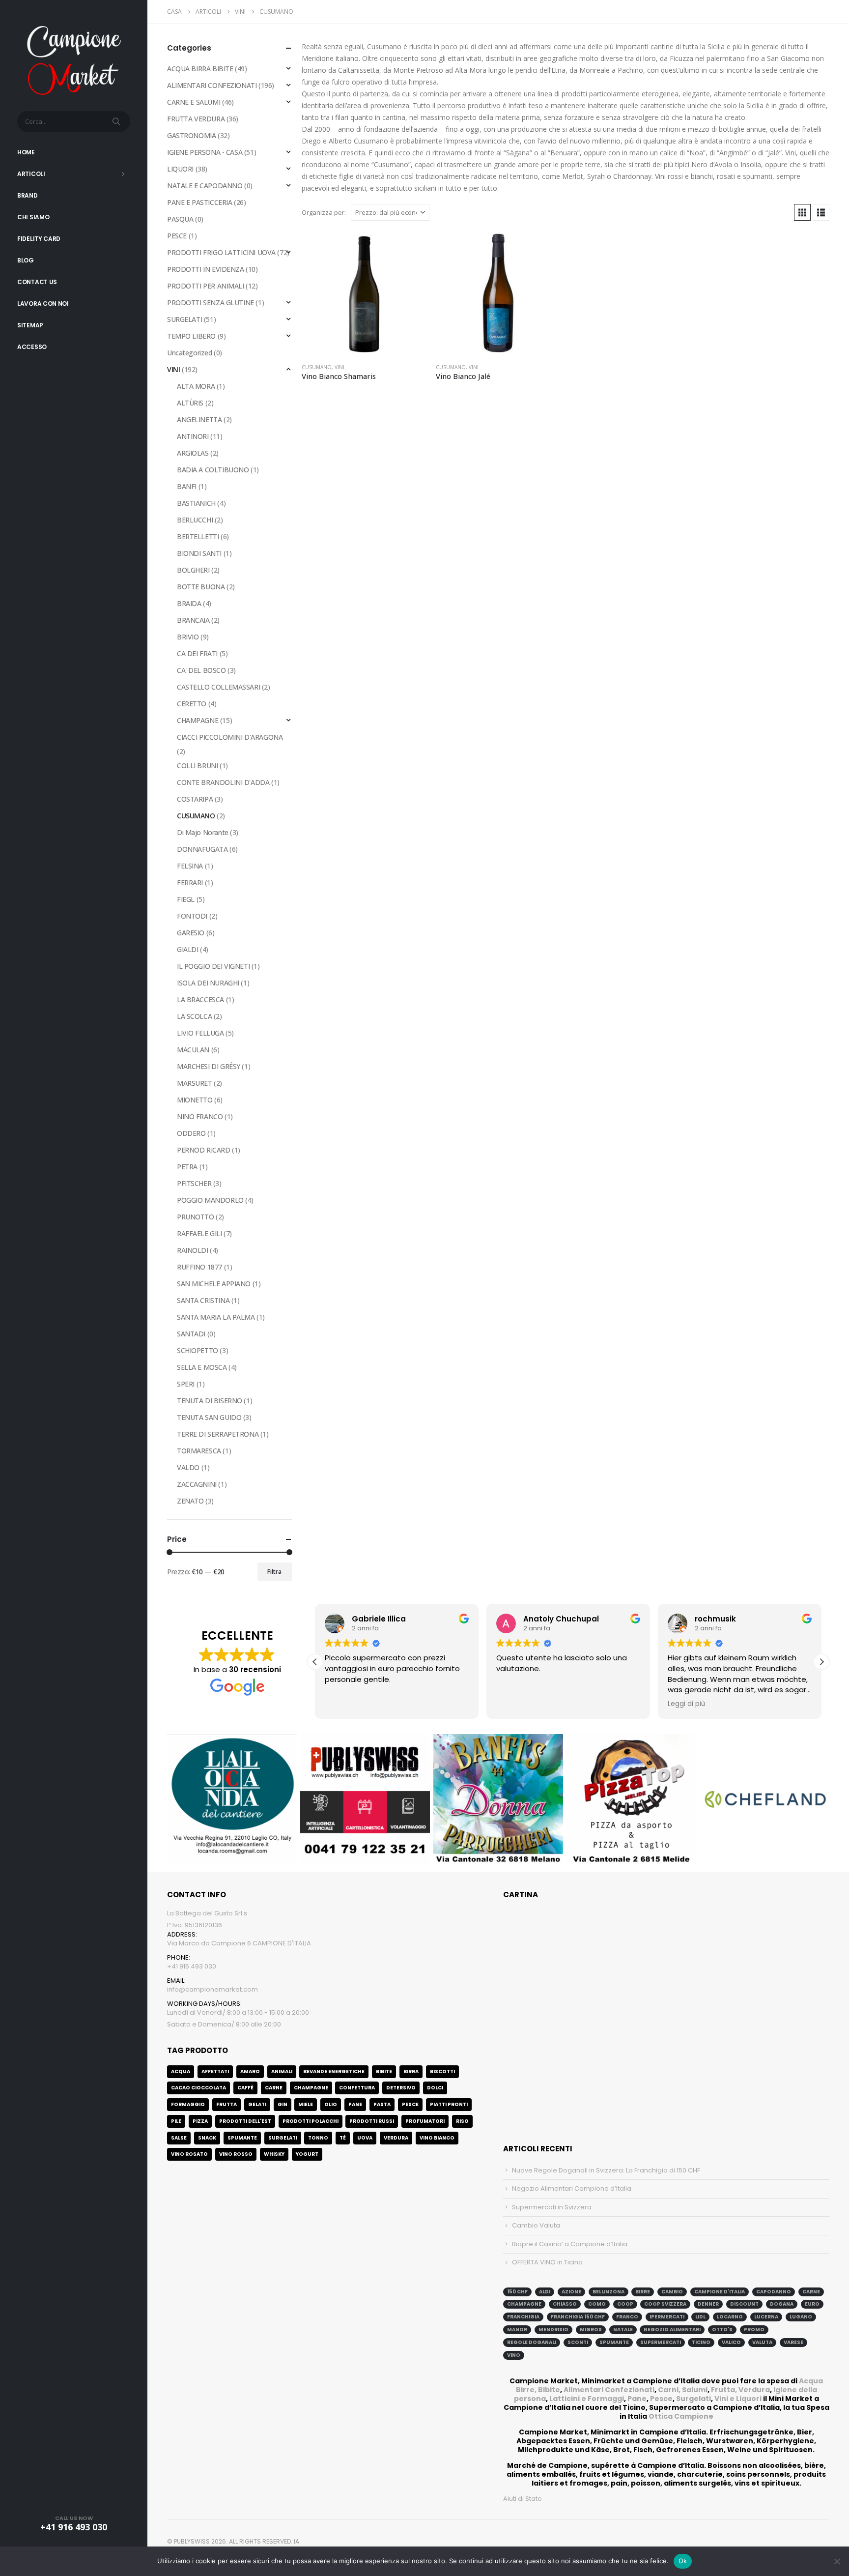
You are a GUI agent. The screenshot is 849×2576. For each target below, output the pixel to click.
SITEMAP (30, 325)
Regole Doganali (532, 2342)
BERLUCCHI (195, 520)
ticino (701, 2342)
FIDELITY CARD (39, 239)
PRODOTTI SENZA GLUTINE (211, 303)
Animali (282, 2071)
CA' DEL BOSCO (201, 670)
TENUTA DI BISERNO (210, 1401)
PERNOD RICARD (204, 1150)
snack (207, 2138)
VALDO (188, 1467)
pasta (382, 2104)
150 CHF (517, 2292)
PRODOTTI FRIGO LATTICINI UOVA (221, 252)
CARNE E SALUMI (194, 102)
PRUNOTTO (196, 1217)
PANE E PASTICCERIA (199, 202)
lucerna (766, 2317)
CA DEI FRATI (197, 653)
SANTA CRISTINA (203, 1300)
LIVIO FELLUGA (200, 1033)
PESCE (177, 236)
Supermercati (661, 2342)
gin (283, 2104)
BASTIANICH (196, 503)
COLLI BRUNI (197, 766)
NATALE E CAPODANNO (205, 186)
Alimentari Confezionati (609, 2390)
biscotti (442, 2071)
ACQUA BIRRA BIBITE (200, 69)
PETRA (187, 1167)
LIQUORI (180, 169)
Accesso (32, 347)
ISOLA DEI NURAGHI (208, 983)
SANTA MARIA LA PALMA (216, 1317)
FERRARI (190, 883)
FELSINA (190, 866)
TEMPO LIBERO (191, 336)
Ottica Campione (681, 2416)
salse (179, 2138)
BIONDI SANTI (199, 553)
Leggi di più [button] (686, 1704)
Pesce (661, 2399)
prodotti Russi (372, 2121)
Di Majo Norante (203, 832)
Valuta (762, 2342)
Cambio (672, 2292)
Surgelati (693, 2399)
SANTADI (191, 1334)
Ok (683, 2561)
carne (274, 2088)
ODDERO (191, 1133)
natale (623, 2330)
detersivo (401, 2088)
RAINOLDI (193, 1250)
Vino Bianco (437, 2138)
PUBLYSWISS (192, 2541)
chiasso (565, 2304)
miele (306, 2104)
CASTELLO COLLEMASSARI (218, 687)
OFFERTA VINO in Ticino (547, 2262)
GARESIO (191, 933)
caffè (245, 2088)
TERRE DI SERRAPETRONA (218, 1434)
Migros (591, 2330)
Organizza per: (324, 212)
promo (754, 2330)
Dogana (782, 2304)
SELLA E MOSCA (202, 1367)
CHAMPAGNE (198, 720)
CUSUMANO (317, 367)
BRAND (28, 195)
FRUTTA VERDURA (196, 119)
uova (365, 2138)
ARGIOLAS (193, 453)
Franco (627, 2317)
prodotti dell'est (245, 2121)
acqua (181, 2071)
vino (514, 2355)
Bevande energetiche (334, 2071)
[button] (802, 212)
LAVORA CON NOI (43, 304)
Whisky (274, 2154)
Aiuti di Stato (523, 2499)
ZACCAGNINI (197, 1484)
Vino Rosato (189, 2154)
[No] (837, 2561)
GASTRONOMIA (191, 135)
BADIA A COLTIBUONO (213, 470)
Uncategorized (190, 353)
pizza (200, 2121)
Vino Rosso (236, 2154)
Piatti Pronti (449, 2104)
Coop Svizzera (665, 2304)
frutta (226, 2104)
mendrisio (553, 2330)
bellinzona (608, 2292)
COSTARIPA (195, 799)
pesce (410, 2104)
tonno (318, 2138)
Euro (812, 2304)
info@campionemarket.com (212, 1989)
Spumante (242, 2138)
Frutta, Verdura (740, 2390)
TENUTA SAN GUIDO (209, 1417)
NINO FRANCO (200, 1116)
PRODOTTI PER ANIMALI (206, 286)
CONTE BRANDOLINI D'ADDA (223, 782)
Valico (731, 2342)
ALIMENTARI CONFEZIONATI (212, 85)
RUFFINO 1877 (199, 1267)
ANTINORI (193, 436)
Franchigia (523, 2317)
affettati (215, 2071)
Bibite (384, 2071)
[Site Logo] (74, 59)
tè (343, 2138)
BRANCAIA (193, 620)
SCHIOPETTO (198, 1350)
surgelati (283, 2138)
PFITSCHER (194, 1183)
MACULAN (193, 1050)
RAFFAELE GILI (199, 1233)
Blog (26, 260)
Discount (744, 2304)
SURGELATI (184, 319)
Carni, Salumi (683, 2390)
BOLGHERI (193, 570)
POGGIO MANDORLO (210, 1200)
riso (462, 2121)
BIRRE (643, 2292)
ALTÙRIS (190, 403)
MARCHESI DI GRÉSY (209, 1066)
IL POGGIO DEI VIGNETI (213, 966)
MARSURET (195, 1083)
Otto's (722, 2330)
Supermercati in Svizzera (552, 2207)
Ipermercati (667, 2317)
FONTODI (192, 916)
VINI (340, 367)
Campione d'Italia (720, 2292)
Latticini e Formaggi (587, 2399)
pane (355, 2104)
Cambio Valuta (536, 2225)
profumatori (425, 2121)
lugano (801, 2317)
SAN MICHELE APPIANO (214, 1284)
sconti (578, 2342)
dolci (435, 2088)
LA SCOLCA (194, 1016)
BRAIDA (189, 603)
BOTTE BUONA (201, 587)
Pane (637, 2399)
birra (411, 2071)
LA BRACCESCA (200, 999)
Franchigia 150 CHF (578, 2317)
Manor (517, 2330)
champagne (524, 2304)
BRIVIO (188, 637)
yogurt (307, 2154)
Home (26, 152)
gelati (257, 2104)
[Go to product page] (364, 293)
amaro (250, 2071)
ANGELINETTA (199, 420)
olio (331, 2104)
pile (176, 2121)
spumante (614, 2342)
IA (297, 2541)
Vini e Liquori (738, 2399)
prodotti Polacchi (311, 2121)
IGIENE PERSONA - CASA (205, 152)
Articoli (31, 174)
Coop (625, 2304)
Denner (708, 2304)
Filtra (274, 1572)
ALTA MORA (196, 386)
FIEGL (186, 899)
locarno (730, 2317)
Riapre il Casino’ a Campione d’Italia (570, 2244)
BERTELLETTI (198, 536)
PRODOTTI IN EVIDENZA (206, 269)
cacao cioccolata (198, 2088)
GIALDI (187, 949)
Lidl (700, 2317)
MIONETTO (195, 1100)
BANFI (187, 486)
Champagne (311, 2088)
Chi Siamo (33, 217)
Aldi (545, 2292)
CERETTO (192, 704)
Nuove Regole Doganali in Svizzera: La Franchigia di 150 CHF (606, 2170)
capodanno (774, 2292)
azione (571, 2292)
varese (793, 2342)
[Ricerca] (117, 121)
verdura (396, 2138)
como (597, 2304)
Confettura (357, 2088)
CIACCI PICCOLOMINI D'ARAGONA (230, 737)
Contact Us (37, 282)
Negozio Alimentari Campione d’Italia (572, 2188)
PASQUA (180, 219)
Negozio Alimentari (672, 2330)
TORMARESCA (199, 1451)
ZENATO (190, 1501)
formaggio (188, 2104)
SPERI (186, 1384)
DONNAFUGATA (202, 849)
